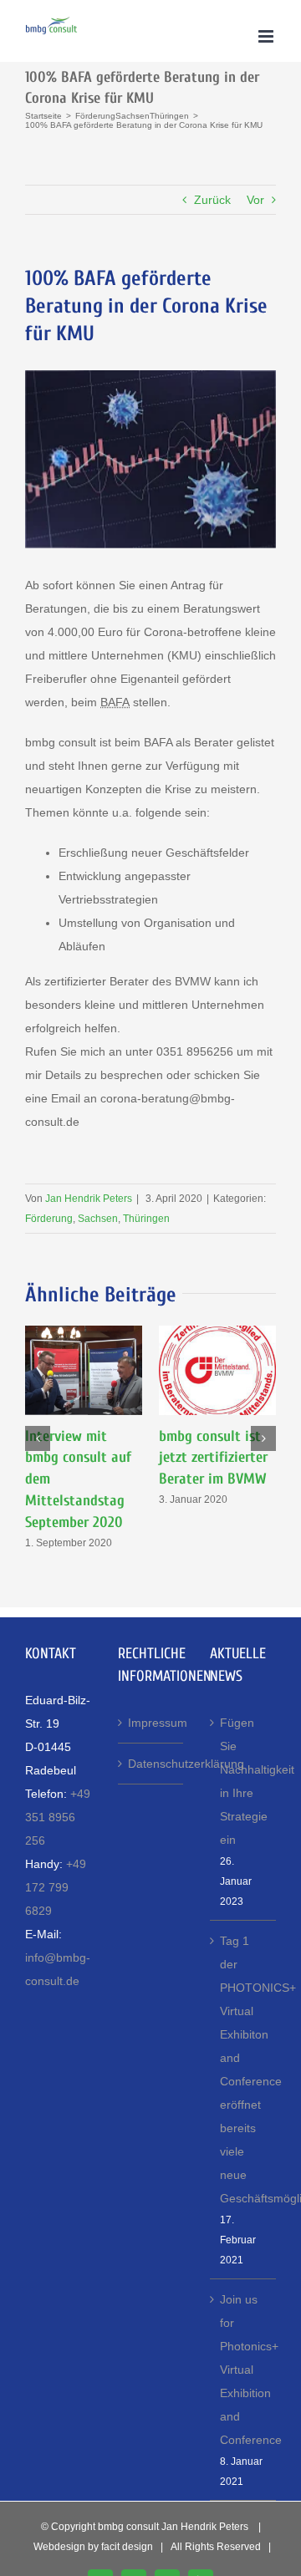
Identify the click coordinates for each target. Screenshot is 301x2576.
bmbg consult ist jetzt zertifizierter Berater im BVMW (213, 1458)
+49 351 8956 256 (58, 1817)
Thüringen (146, 1219)
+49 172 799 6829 (56, 1887)
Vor (255, 200)
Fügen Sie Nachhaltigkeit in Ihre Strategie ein (244, 1781)
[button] (38, 1438)
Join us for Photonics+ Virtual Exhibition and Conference (244, 2370)
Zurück (212, 200)
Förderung (49, 1219)
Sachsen (98, 1219)
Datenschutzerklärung (152, 1764)
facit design (127, 2547)
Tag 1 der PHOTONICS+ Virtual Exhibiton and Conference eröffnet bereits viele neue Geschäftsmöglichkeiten (244, 2069)
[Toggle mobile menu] (267, 36)
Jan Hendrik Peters (89, 1199)
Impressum (152, 1723)
